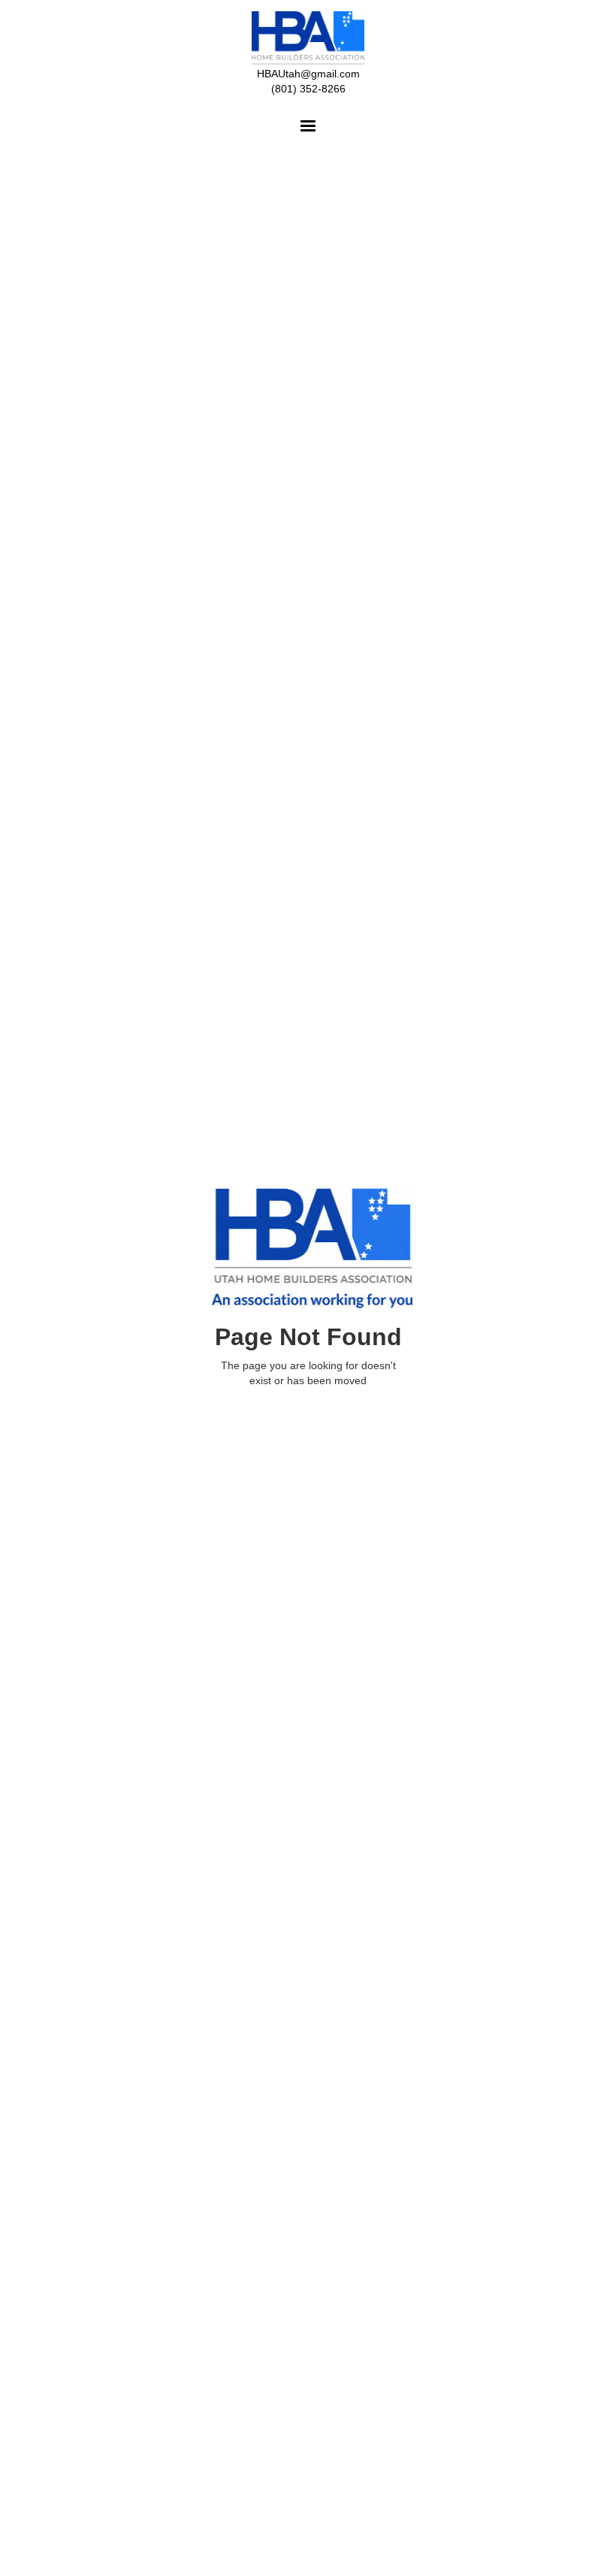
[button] (308, 126)
